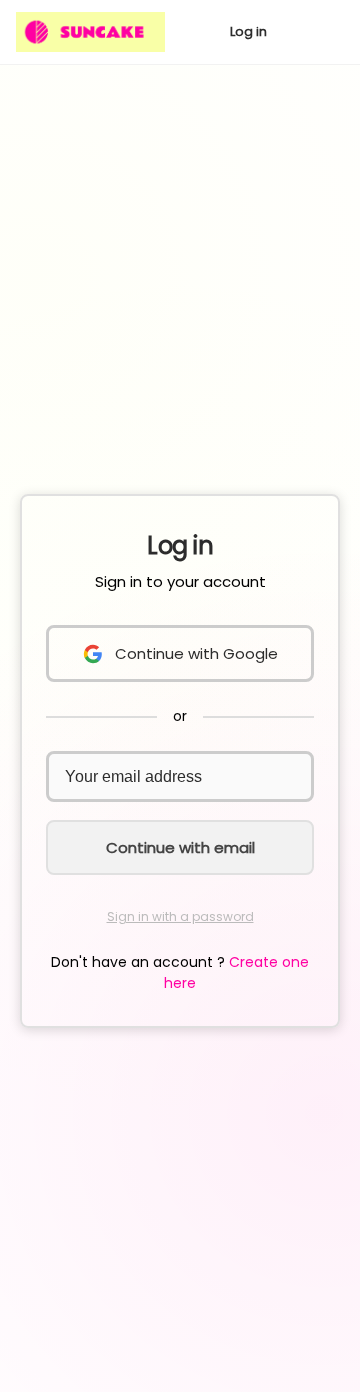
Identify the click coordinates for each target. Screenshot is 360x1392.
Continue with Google (196, 653)
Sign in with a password (180, 916)
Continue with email (180, 847)
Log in (248, 31)
